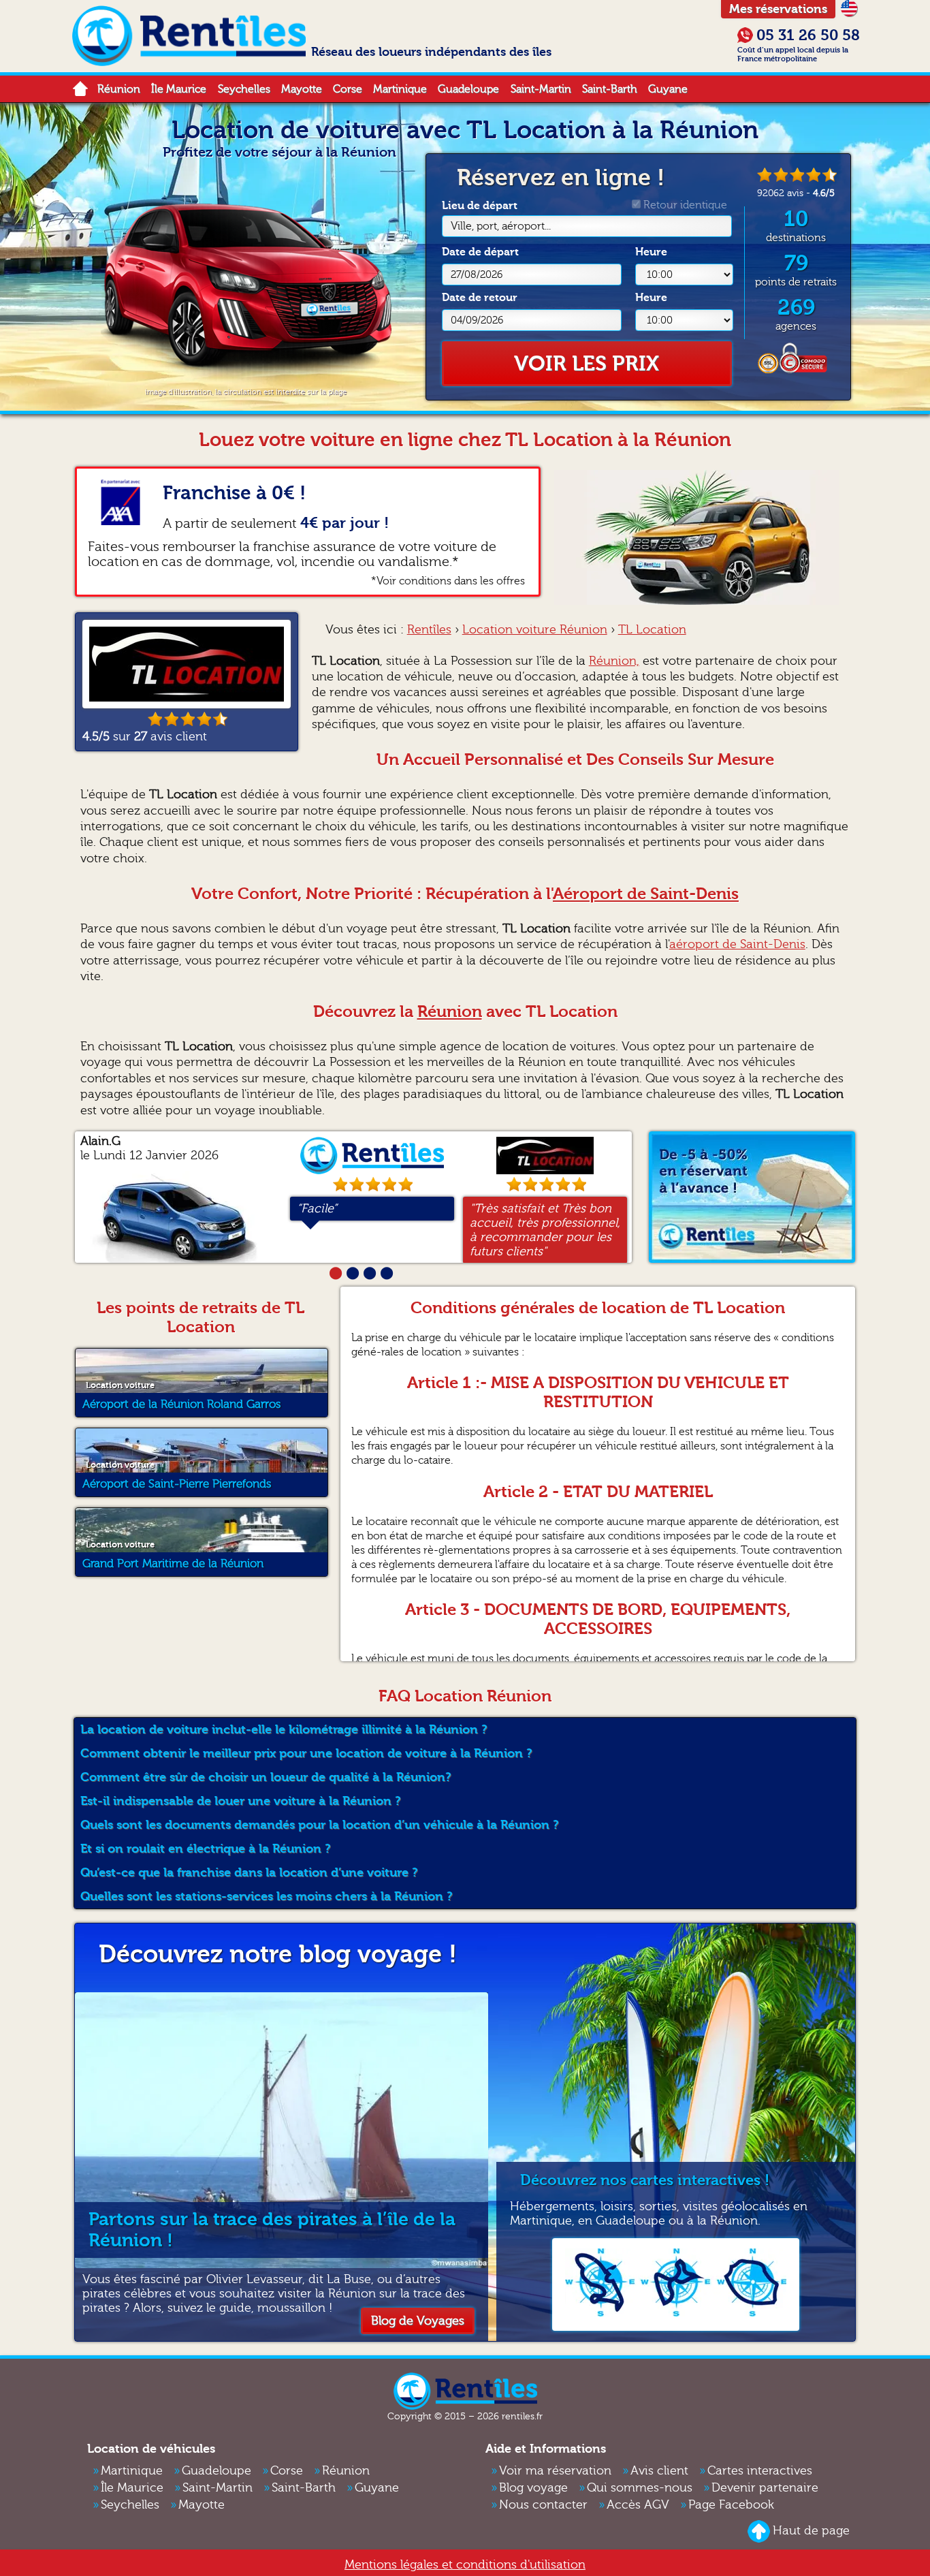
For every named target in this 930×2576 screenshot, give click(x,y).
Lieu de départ (496, 216)
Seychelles (244, 89)
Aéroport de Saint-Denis (646, 894)
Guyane (668, 89)
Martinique (400, 89)
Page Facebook (731, 2505)
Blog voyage (533, 2488)
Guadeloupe (468, 89)
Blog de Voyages (418, 2321)
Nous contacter (543, 2505)
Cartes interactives (760, 2471)
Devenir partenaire (765, 2488)
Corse (348, 89)
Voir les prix (587, 364)
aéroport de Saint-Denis (737, 944)
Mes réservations (778, 9)
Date (480, 252)
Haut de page (811, 2531)
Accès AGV (638, 2505)
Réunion (119, 89)
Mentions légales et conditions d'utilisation (465, 2565)
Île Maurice (179, 89)
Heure (651, 252)
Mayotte (302, 89)
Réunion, (614, 661)
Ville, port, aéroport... (501, 226)
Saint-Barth (610, 89)
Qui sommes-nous (640, 2488)
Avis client (659, 2471)
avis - (796, 193)
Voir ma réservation (555, 2471)
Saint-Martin (541, 89)
